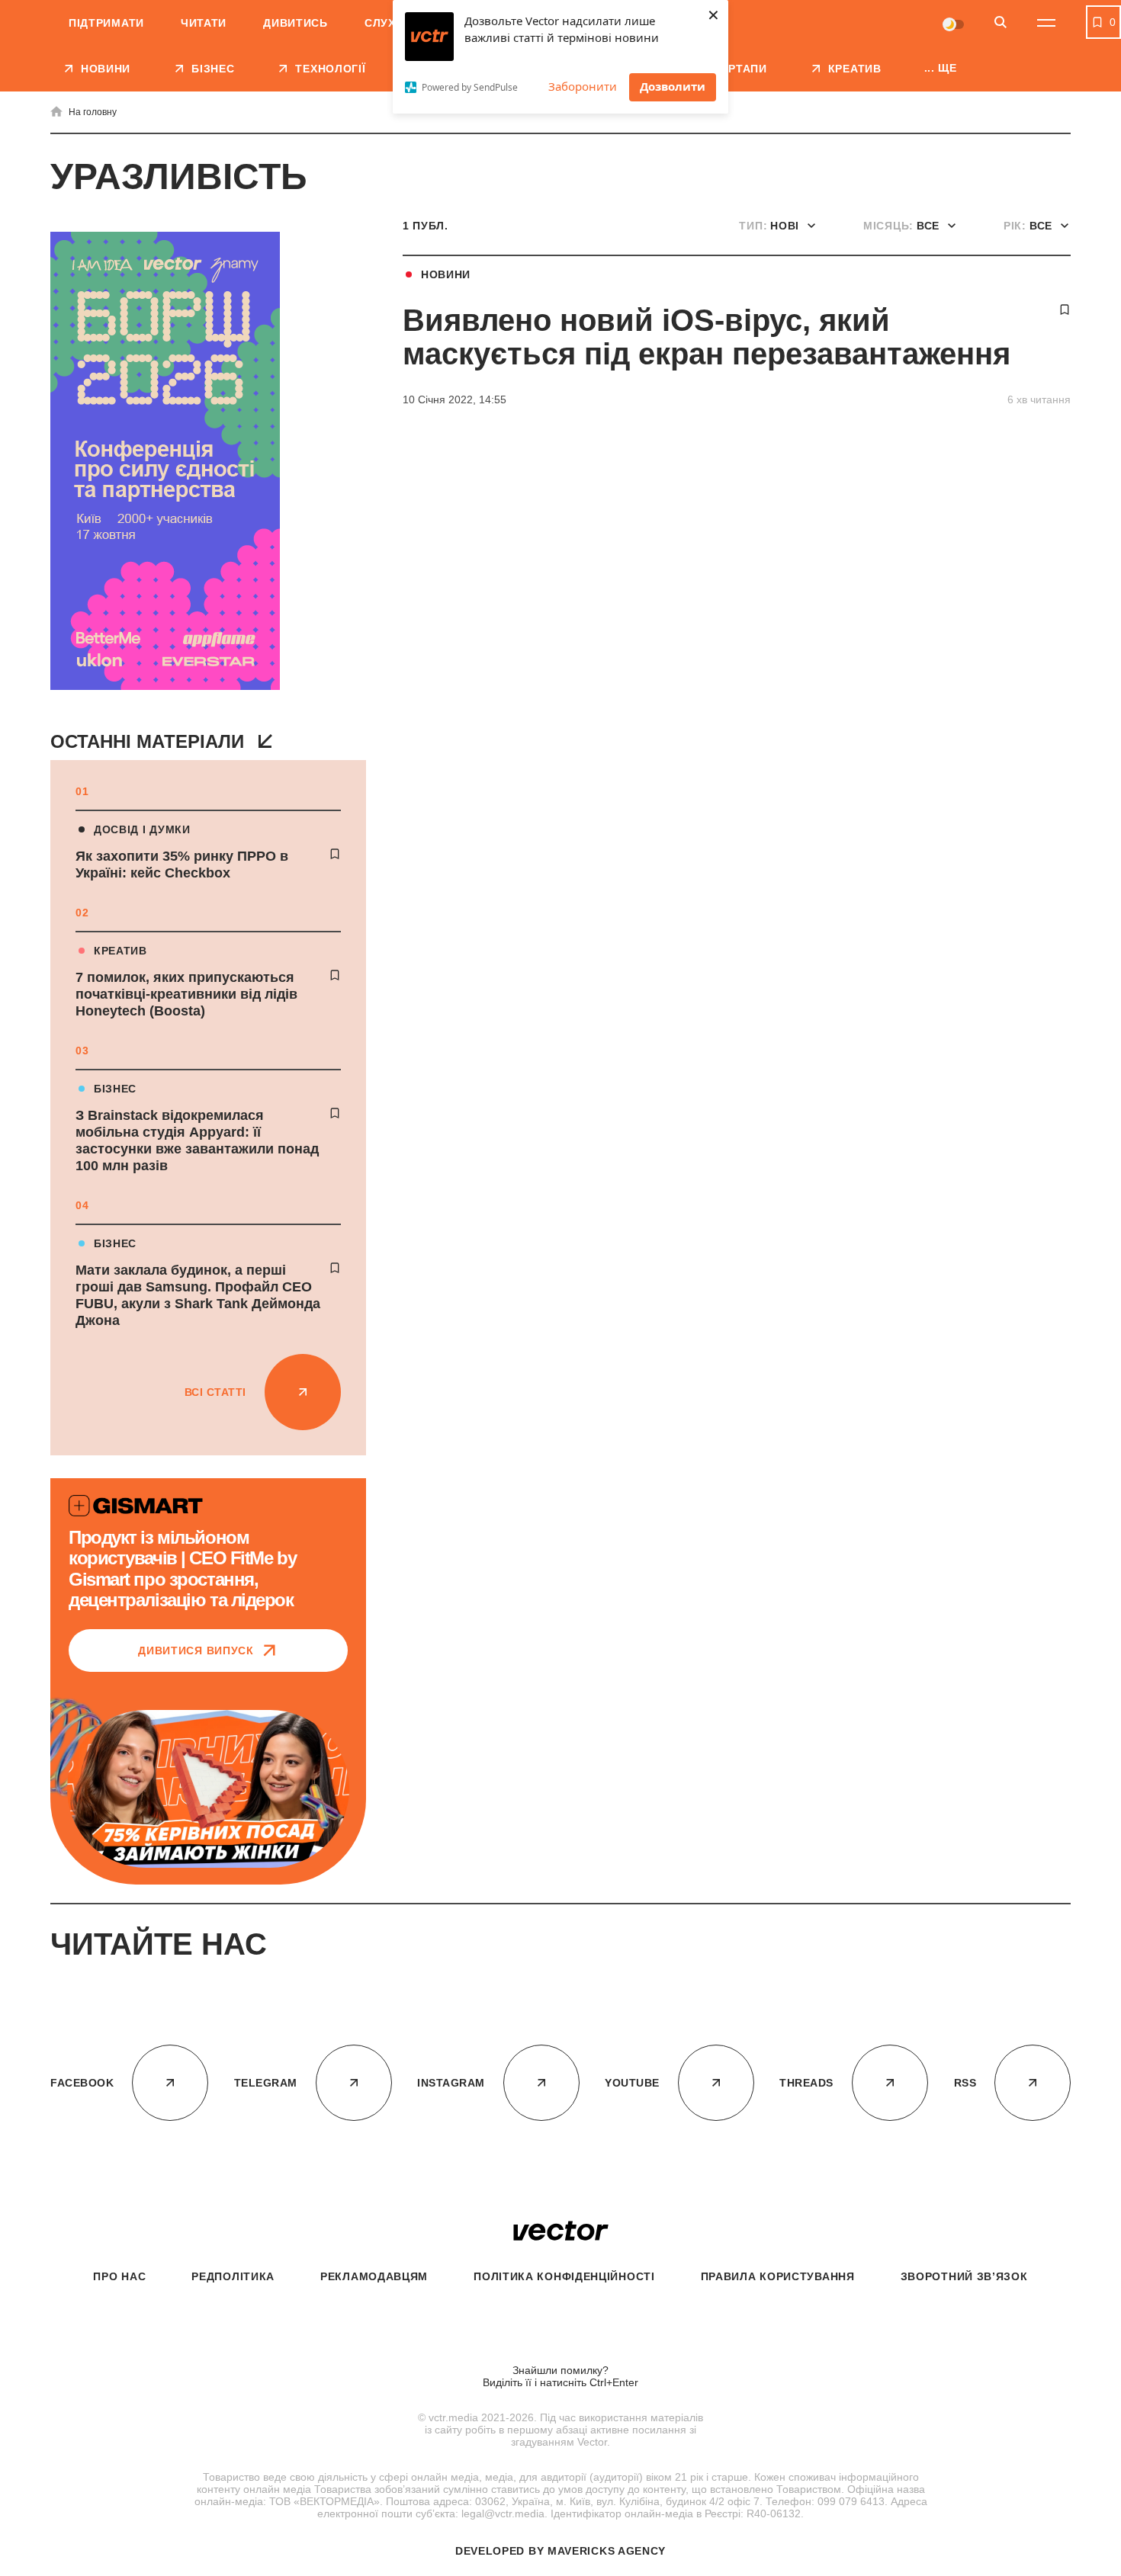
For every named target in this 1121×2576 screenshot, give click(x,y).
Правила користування (778, 2276)
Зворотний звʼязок (964, 2276)
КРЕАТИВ (120, 951)
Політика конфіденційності (564, 2276)
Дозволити (673, 86)
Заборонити (583, 86)
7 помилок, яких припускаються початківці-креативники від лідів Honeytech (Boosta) (186, 994)
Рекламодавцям (374, 2276)
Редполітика (233, 2276)
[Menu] (1046, 23)
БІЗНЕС (115, 1089)
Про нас (119, 2276)
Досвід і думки (142, 829)
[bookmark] (335, 854)
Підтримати (106, 23)
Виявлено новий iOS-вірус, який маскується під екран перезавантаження (707, 337)
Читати (204, 23)
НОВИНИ (446, 274)
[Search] (1001, 23)
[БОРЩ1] (165, 462)
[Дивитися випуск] (208, 1789)
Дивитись (296, 23)
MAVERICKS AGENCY (607, 2551)
